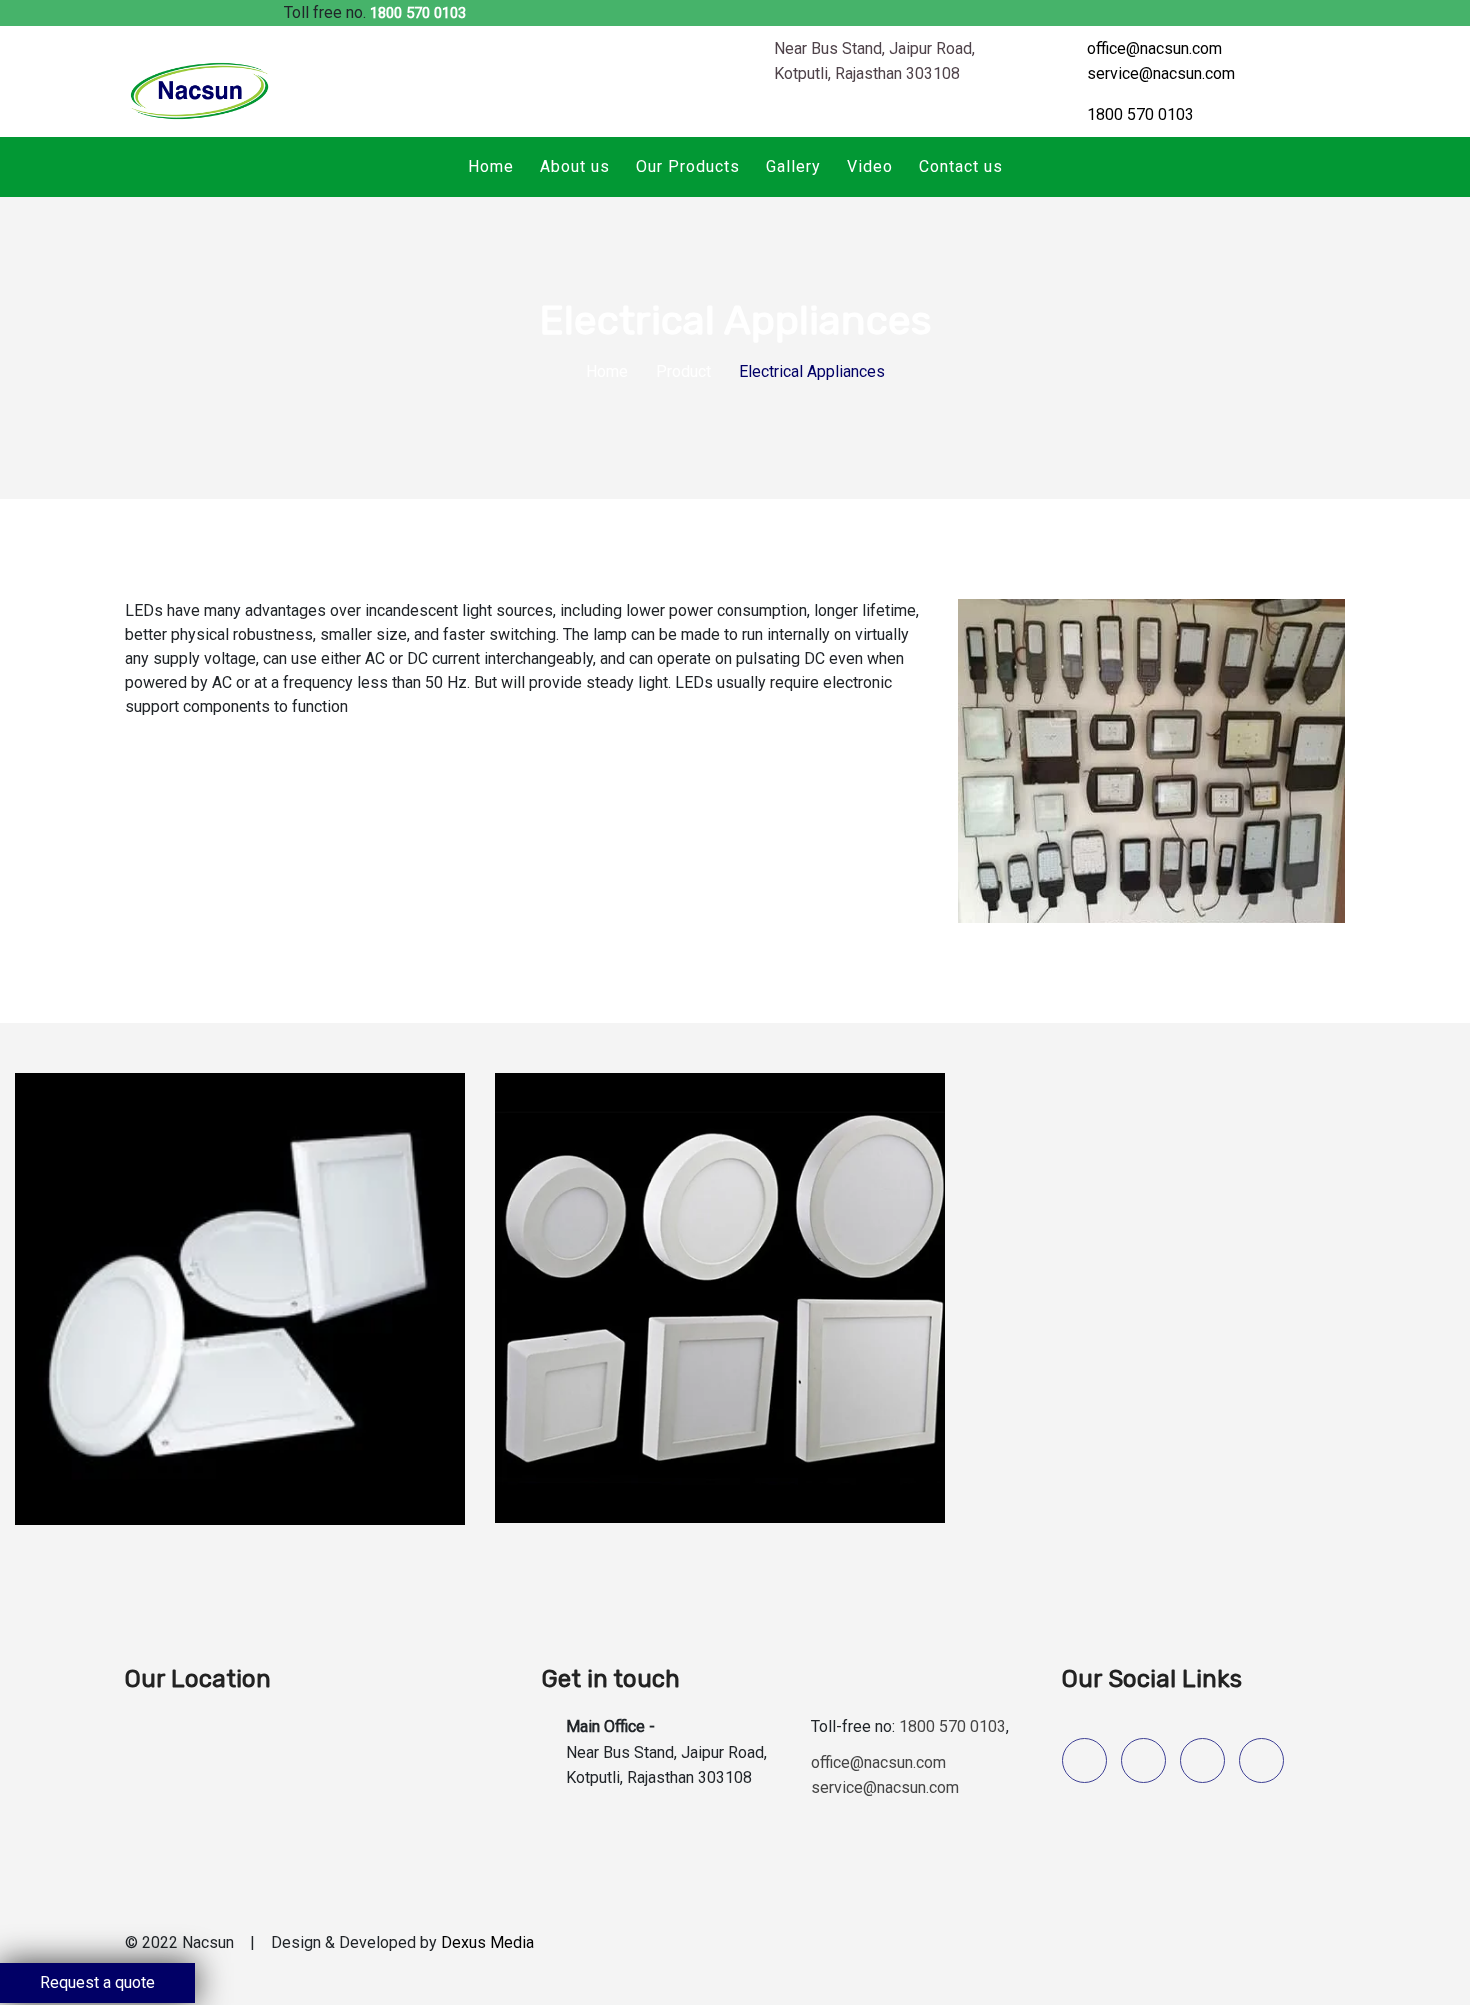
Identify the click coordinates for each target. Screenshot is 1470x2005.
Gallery (793, 166)
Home (491, 166)
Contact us (961, 166)
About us (575, 166)
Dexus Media (487, 1942)
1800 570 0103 (418, 13)
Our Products (688, 166)
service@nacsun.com (1161, 73)
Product (683, 371)
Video (870, 166)
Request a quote (97, 1982)
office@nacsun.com (1154, 48)
